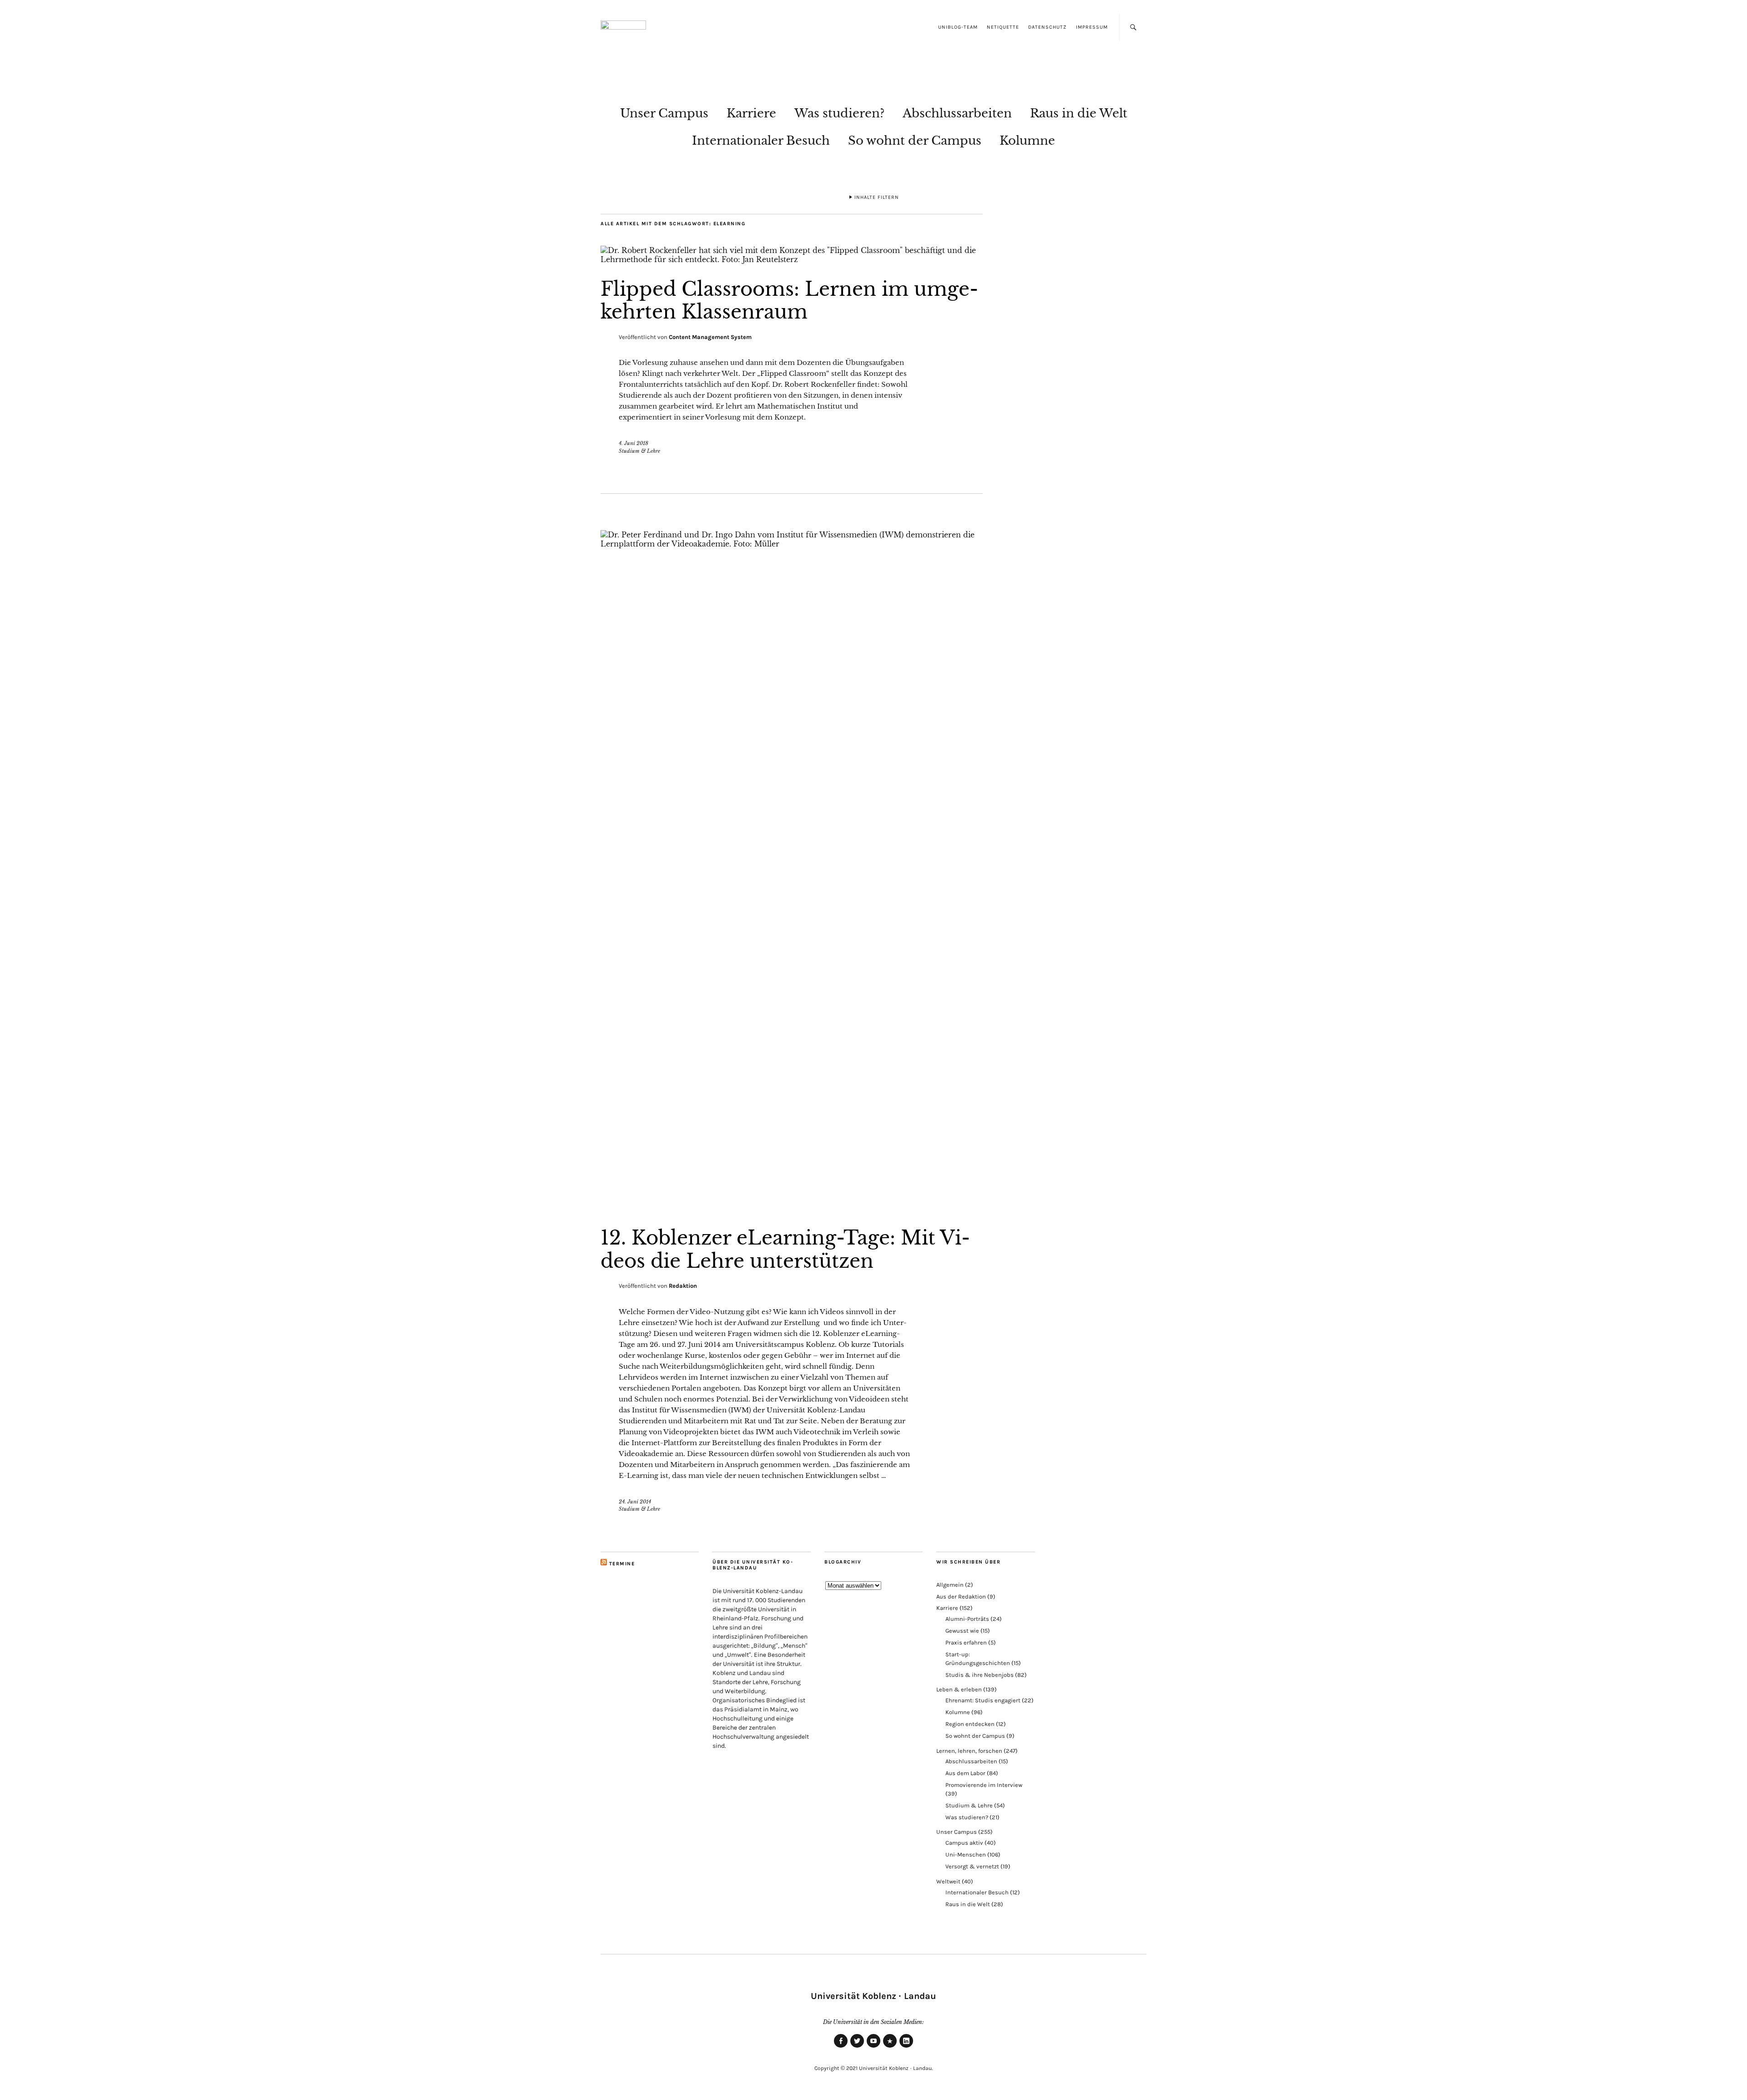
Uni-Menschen (966, 1855)
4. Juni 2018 (634, 443)
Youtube (873, 2047)
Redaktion (683, 1286)
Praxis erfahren (966, 1642)
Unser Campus (664, 113)
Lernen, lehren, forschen (969, 1751)
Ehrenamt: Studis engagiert (983, 1700)
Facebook (841, 2047)
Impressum (1092, 27)
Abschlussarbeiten (957, 113)
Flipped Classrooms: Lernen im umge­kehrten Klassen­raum (789, 300)
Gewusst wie (962, 1631)
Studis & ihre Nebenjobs (980, 1675)
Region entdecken (970, 1724)
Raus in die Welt (1079, 113)
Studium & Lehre (639, 451)
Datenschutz (1048, 27)
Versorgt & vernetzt (972, 1866)
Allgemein (950, 1585)
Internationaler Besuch (761, 141)
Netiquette (1003, 27)
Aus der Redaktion (961, 1597)
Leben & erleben (959, 1689)
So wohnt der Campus (915, 141)
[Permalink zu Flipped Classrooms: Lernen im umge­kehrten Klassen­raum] (792, 259)
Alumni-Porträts (967, 1619)
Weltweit (948, 1881)
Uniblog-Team (958, 27)
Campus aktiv (964, 1843)
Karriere (751, 113)
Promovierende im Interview (984, 1785)
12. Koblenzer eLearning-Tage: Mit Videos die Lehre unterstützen (785, 1249)
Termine (622, 1564)
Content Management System (710, 337)
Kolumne (1027, 141)
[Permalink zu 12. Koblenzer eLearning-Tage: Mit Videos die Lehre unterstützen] (792, 544)
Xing (890, 2047)
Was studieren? (839, 113)
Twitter (857, 2047)
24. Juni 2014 (635, 1502)
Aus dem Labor (965, 1773)
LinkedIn (906, 2047)
